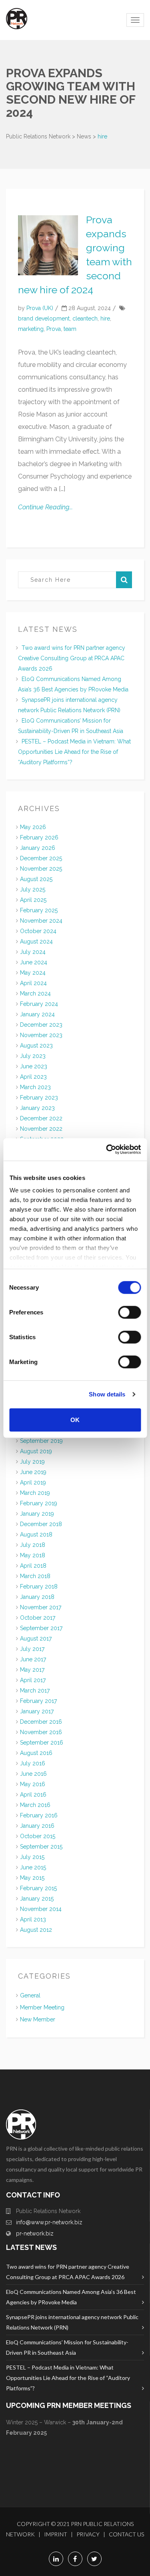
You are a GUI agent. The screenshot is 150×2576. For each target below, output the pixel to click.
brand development (44, 318)
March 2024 (35, 994)
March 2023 (35, 1087)
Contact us (126, 2534)
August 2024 (36, 941)
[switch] (129, 1312)
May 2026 (33, 827)
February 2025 (39, 910)
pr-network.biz (35, 2233)
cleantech (85, 318)
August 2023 (36, 1046)
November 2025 (41, 869)
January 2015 (37, 1899)
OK (75, 1419)
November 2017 (41, 1607)
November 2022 (41, 1129)
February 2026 (39, 837)
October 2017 (38, 1618)
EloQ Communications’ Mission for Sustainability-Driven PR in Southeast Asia (67, 2347)
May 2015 (32, 1878)
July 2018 (33, 1545)
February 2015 (38, 1888)
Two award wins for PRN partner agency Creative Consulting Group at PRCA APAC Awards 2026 (72, 658)
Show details (107, 1394)
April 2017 (33, 1680)
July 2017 (32, 1649)
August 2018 (36, 1534)
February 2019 (39, 1503)
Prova (54, 329)
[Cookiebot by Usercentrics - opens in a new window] (107, 1150)
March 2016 (35, 1805)
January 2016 (37, 1826)
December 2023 (41, 1025)
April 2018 (33, 1566)
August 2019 (36, 1451)
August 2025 (36, 879)
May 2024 (33, 973)
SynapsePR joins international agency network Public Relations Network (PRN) (72, 2322)
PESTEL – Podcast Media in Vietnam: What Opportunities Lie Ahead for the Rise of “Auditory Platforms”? (74, 752)
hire (105, 318)
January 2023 (37, 1108)
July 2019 (32, 1462)
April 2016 (33, 1795)
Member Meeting (42, 2007)
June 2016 (33, 1774)
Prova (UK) (40, 308)
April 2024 (33, 983)
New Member (38, 2019)
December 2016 (41, 1722)
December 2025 (41, 858)
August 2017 (36, 1639)
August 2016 (36, 1753)
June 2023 (34, 1066)
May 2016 (33, 1784)
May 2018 (33, 1555)
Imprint (56, 2534)
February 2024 (39, 1004)
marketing (31, 329)
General (30, 1995)
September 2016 (42, 1743)
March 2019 (35, 1493)
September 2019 (41, 1441)
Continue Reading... (45, 507)
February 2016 (39, 1815)
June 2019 (33, 1472)
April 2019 (33, 1482)
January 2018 (37, 1597)
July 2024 (33, 952)
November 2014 (41, 1909)
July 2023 (33, 1056)
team (70, 329)
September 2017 (41, 1628)
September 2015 (41, 1847)
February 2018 (39, 1586)
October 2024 (38, 931)
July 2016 (33, 1763)
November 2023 (41, 1035)
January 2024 (37, 1014)
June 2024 (34, 962)
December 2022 (41, 1118)
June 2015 (33, 1867)
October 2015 (38, 1836)
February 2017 (38, 1701)
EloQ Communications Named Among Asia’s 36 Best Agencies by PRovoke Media (71, 2297)
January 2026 (38, 848)
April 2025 (33, 900)
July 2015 (32, 1857)
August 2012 (36, 1930)
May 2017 (32, 1670)
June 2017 (33, 1659)
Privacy (88, 2534)
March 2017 (35, 1691)
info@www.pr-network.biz (49, 2222)
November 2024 (41, 921)
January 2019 (37, 1514)
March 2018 (35, 1576)
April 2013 (33, 1919)
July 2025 (33, 889)
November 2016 (41, 1732)
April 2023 (33, 1077)
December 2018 (41, 1524)
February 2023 (39, 1098)
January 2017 (37, 1711)
